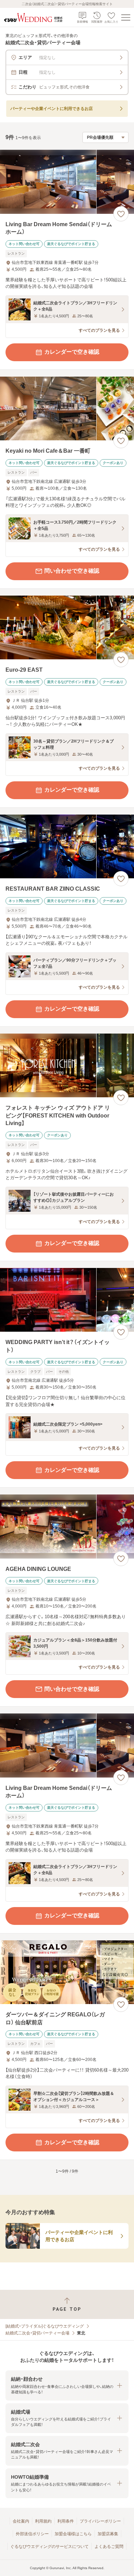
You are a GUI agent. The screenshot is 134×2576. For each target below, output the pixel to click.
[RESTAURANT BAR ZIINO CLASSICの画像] (67, 847)
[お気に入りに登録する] (121, 214)
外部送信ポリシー (32, 2534)
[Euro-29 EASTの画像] (67, 628)
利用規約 (43, 2521)
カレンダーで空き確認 (72, 352)
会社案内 (21, 2521)
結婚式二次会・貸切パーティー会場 (37, 2333)
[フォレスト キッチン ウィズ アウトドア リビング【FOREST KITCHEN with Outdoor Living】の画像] (67, 1066)
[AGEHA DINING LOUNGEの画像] (67, 1527)
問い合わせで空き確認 (72, 571)
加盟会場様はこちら (73, 2534)
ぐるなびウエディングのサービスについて (49, 2547)
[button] (67, 2385)
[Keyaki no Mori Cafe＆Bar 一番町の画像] (67, 409)
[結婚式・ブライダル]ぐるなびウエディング (45, 2326)
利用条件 (66, 2521)
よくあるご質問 (109, 2547)
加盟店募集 (108, 2534)
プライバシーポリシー (100, 2521)
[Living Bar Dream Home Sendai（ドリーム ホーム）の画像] (67, 182)
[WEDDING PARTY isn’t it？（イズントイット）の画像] (67, 1300)
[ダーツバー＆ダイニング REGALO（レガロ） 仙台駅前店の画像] (67, 1972)
